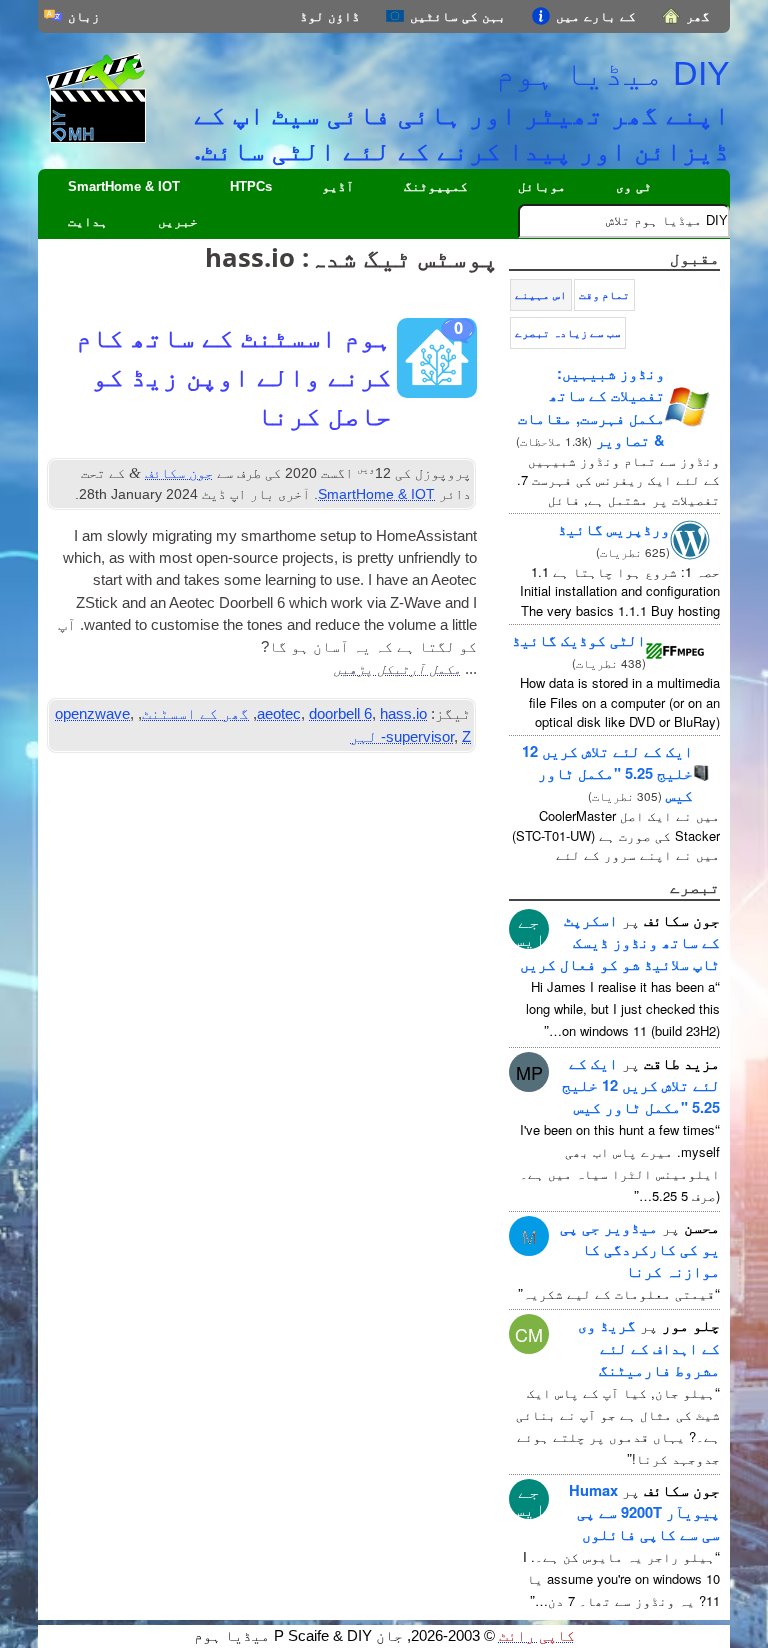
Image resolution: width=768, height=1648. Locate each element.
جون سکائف (179, 473)
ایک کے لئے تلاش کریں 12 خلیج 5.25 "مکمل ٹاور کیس (607, 773)
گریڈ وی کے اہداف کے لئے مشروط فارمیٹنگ (649, 1347)
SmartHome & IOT (124, 186)
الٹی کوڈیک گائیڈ (579, 640)
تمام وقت (604, 295)
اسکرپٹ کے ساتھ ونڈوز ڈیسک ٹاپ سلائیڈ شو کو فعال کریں (620, 942)
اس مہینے (540, 295)
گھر (698, 16)
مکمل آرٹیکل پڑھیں (397, 668)
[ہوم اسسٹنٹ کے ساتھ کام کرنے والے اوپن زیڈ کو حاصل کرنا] (437, 363)
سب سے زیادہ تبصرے (567, 333)
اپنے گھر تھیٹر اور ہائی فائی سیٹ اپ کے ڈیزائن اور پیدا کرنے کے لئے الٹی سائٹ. (462, 132)
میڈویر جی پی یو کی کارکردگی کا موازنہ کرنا (640, 1249)
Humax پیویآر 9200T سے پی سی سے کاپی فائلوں (644, 1512)
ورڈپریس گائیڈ (614, 529)
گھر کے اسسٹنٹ (195, 714)
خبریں (178, 221)
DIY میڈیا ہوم (612, 73)
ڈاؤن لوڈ (330, 16)
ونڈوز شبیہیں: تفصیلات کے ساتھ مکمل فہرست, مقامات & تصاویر (591, 406)
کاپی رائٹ (537, 1636)
